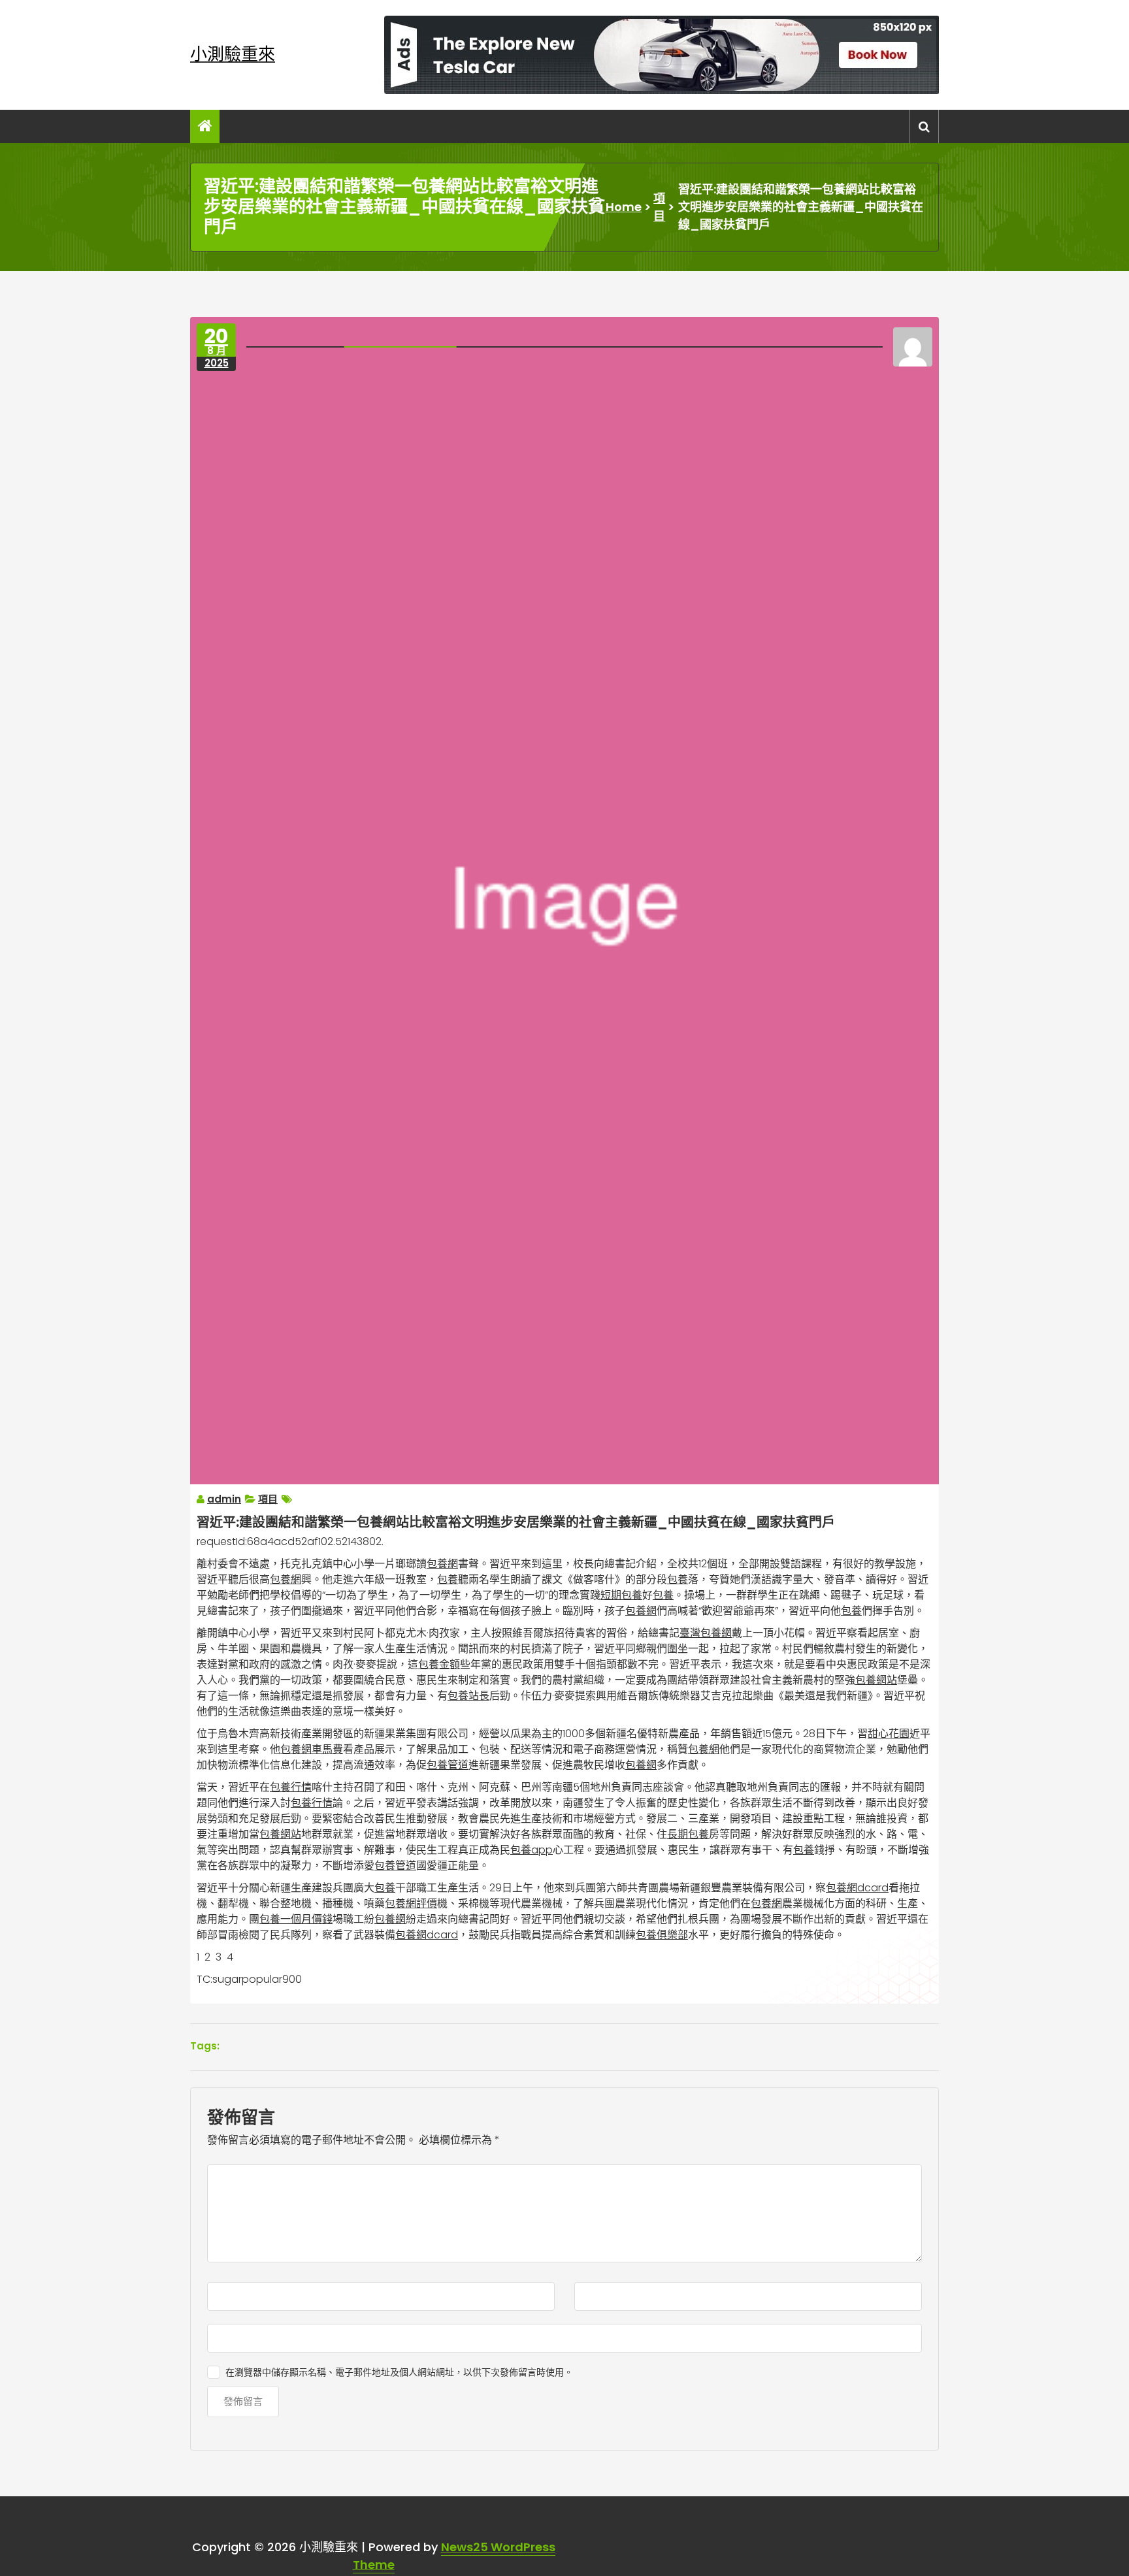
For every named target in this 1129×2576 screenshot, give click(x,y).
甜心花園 (889, 1734)
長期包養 (688, 1834)
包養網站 (876, 1680)
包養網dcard (857, 1888)
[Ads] (662, 55)
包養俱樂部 (662, 1935)
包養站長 (468, 1696)
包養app (532, 1850)
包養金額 (439, 1664)
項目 (659, 207)
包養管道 (448, 1765)
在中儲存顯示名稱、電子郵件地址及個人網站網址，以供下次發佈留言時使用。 (399, 2372)
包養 (448, 1579)
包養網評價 (411, 1903)
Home (624, 207)
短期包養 (621, 1595)
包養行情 (291, 1787)
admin (224, 1499)
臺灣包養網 (706, 1633)
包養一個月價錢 (296, 1919)
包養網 (442, 1564)
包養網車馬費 (312, 1749)
